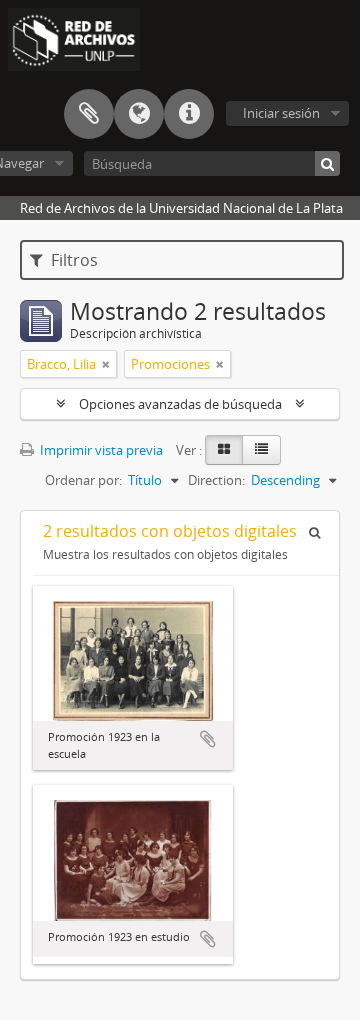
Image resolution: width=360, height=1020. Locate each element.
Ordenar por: (83, 480)
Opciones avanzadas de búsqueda (180, 404)
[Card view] (224, 450)
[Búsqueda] (327, 163)
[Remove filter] (106, 364)
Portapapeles (89, 114)
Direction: (216, 480)
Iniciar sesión (281, 113)
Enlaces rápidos (189, 114)
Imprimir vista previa (100, 450)
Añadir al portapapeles (208, 739)
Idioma (139, 114)
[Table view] (261, 450)
